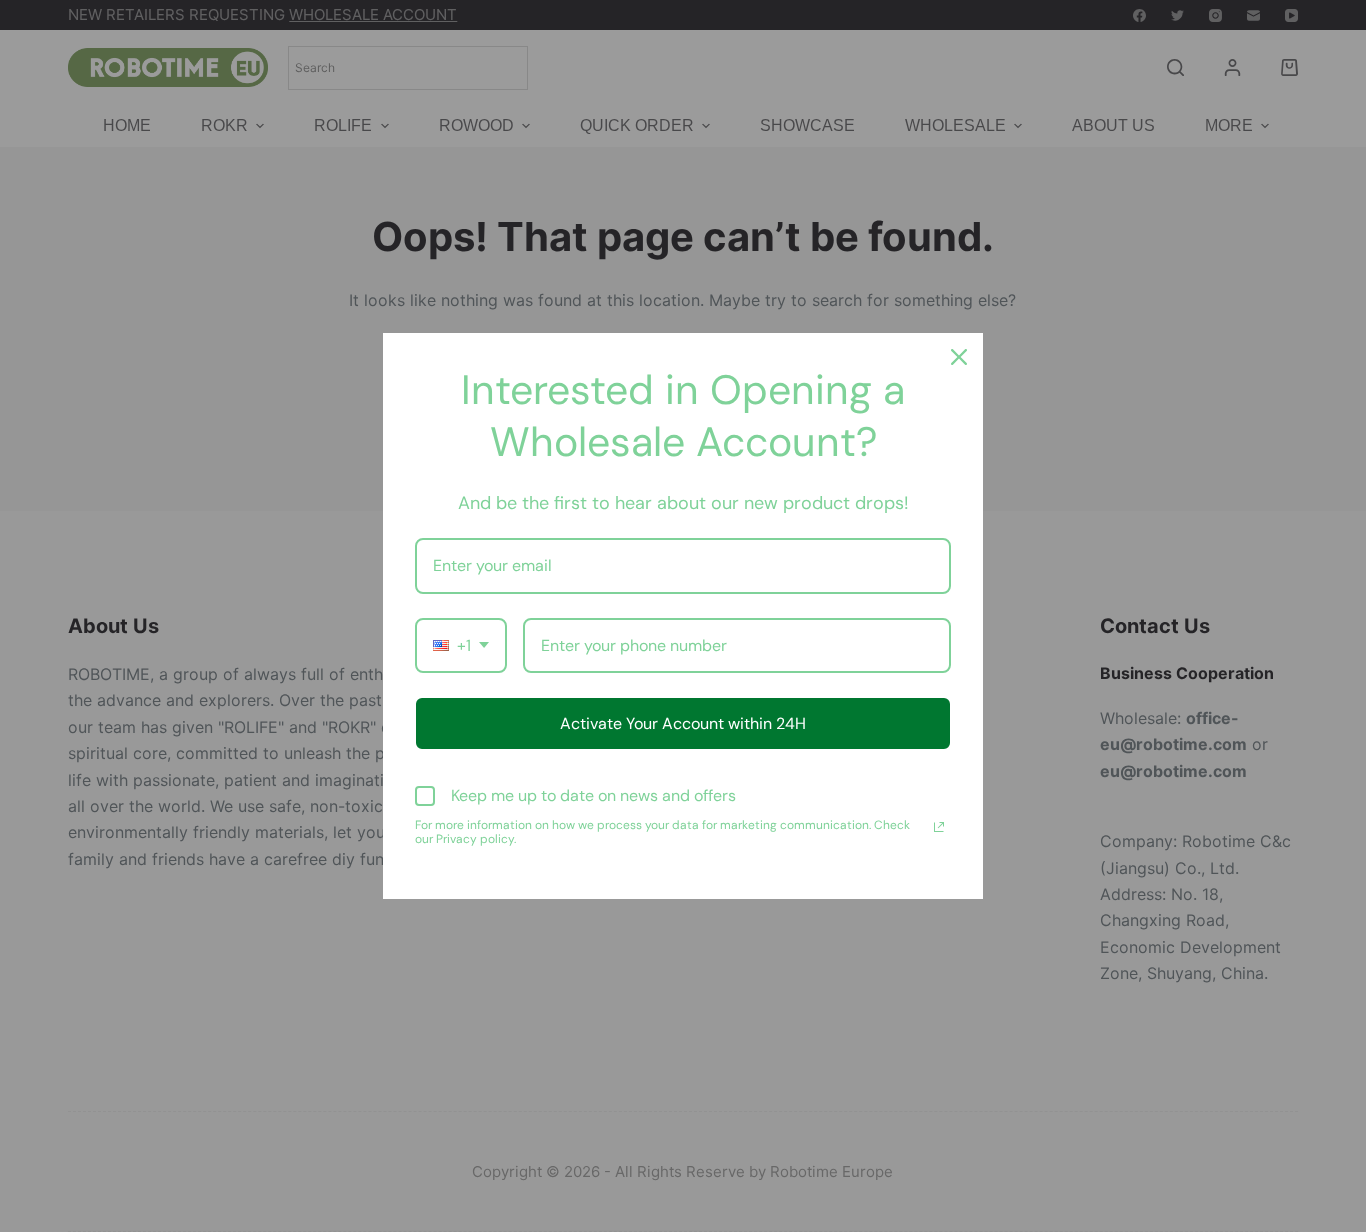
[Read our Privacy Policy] (939, 827)
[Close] (959, 357)
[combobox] (461, 645)
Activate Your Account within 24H (683, 723)
